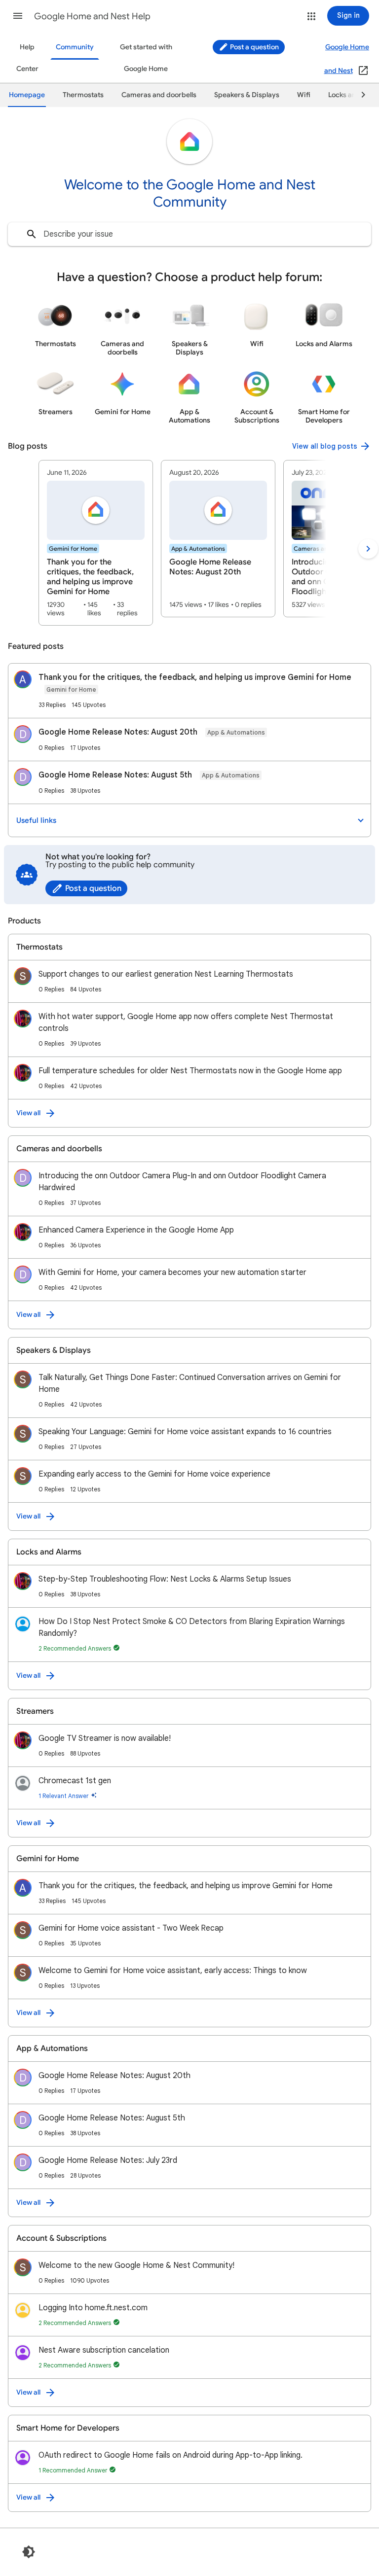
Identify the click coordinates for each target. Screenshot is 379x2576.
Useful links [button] (36, 820)
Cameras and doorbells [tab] (159, 95)
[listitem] (96, 543)
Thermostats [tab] (83, 95)
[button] (18, 16)
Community (75, 47)
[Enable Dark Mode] (29, 2552)
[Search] (32, 234)
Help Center (27, 58)
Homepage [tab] (27, 95)
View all (28, 1113)
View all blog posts (325, 446)
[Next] (359, 95)
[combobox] (189, 234)
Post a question (254, 47)
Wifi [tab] (304, 95)
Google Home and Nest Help (92, 16)
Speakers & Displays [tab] (247, 95)
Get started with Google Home (146, 58)
